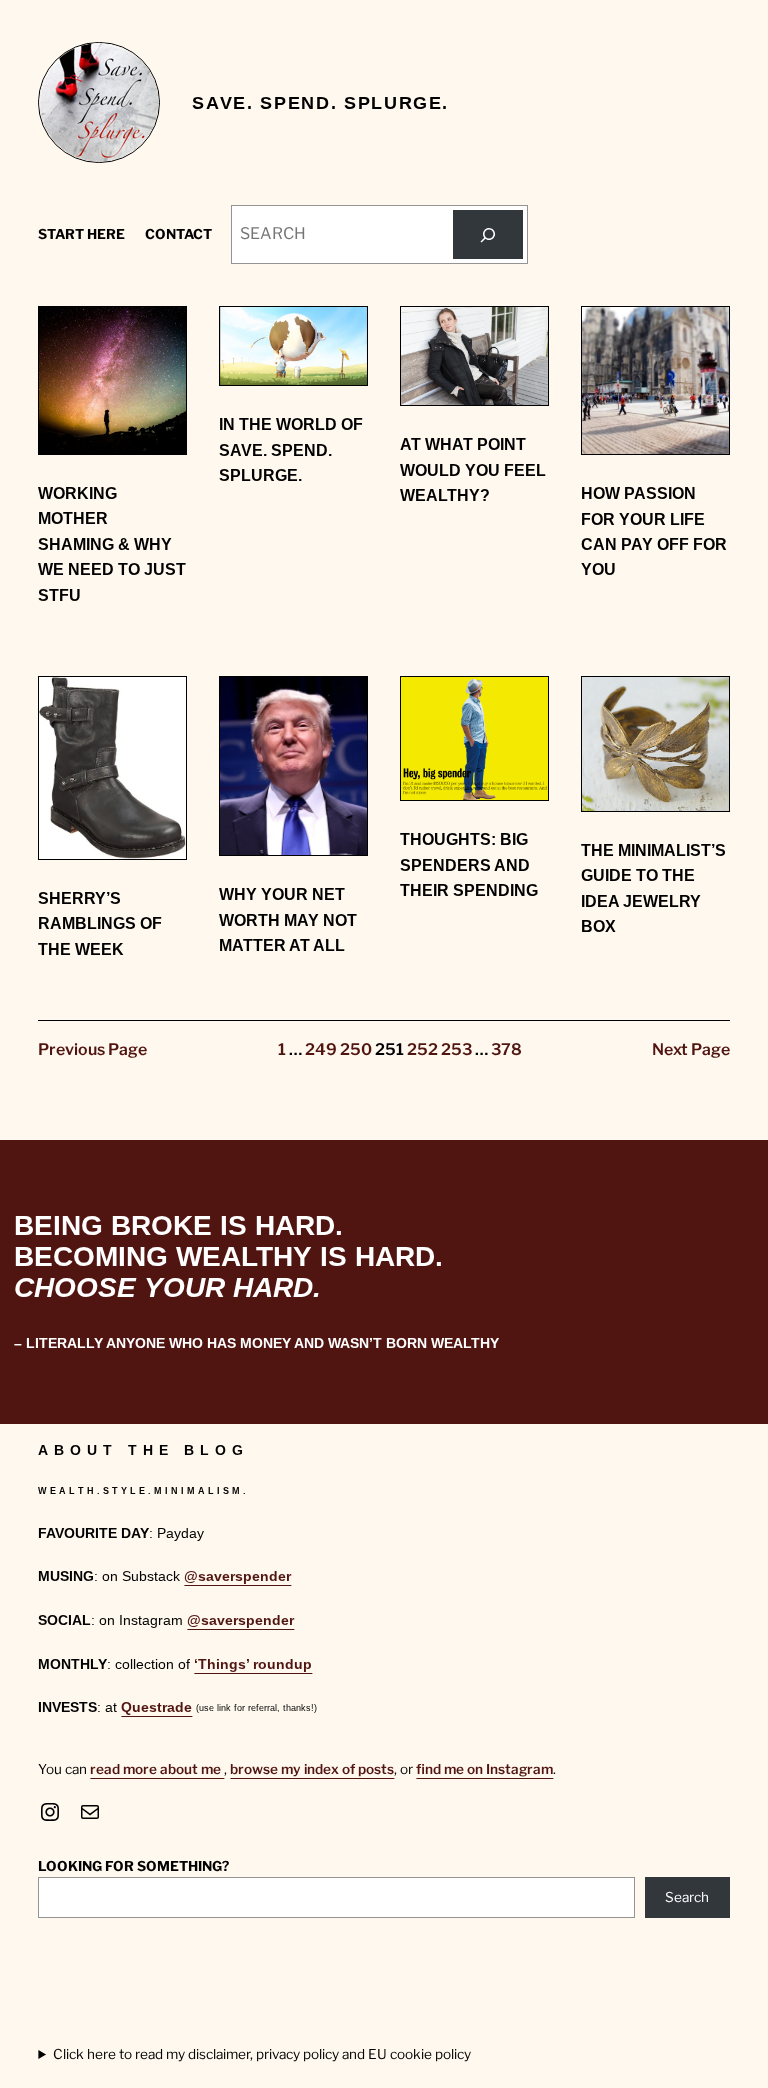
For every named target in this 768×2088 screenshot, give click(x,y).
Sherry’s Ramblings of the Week (100, 924)
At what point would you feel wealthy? (473, 470)
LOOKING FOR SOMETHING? (133, 1866)
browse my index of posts (312, 1769)
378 (506, 1049)
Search (687, 1897)
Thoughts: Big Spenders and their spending (469, 865)
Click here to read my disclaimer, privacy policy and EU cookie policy (262, 2054)
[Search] (488, 234)
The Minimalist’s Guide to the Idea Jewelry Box (653, 888)
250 (356, 1049)
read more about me (157, 1769)
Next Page (691, 1049)
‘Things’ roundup (253, 1664)
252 (422, 1049)
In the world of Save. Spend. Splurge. (291, 450)
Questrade (156, 1707)
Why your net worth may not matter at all (288, 920)
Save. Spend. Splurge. (320, 102)
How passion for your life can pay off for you (654, 531)
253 (456, 1049)
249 (321, 1049)
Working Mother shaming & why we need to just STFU (112, 544)
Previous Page (92, 1049)
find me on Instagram (484, 1769)
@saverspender (237, 1576)
